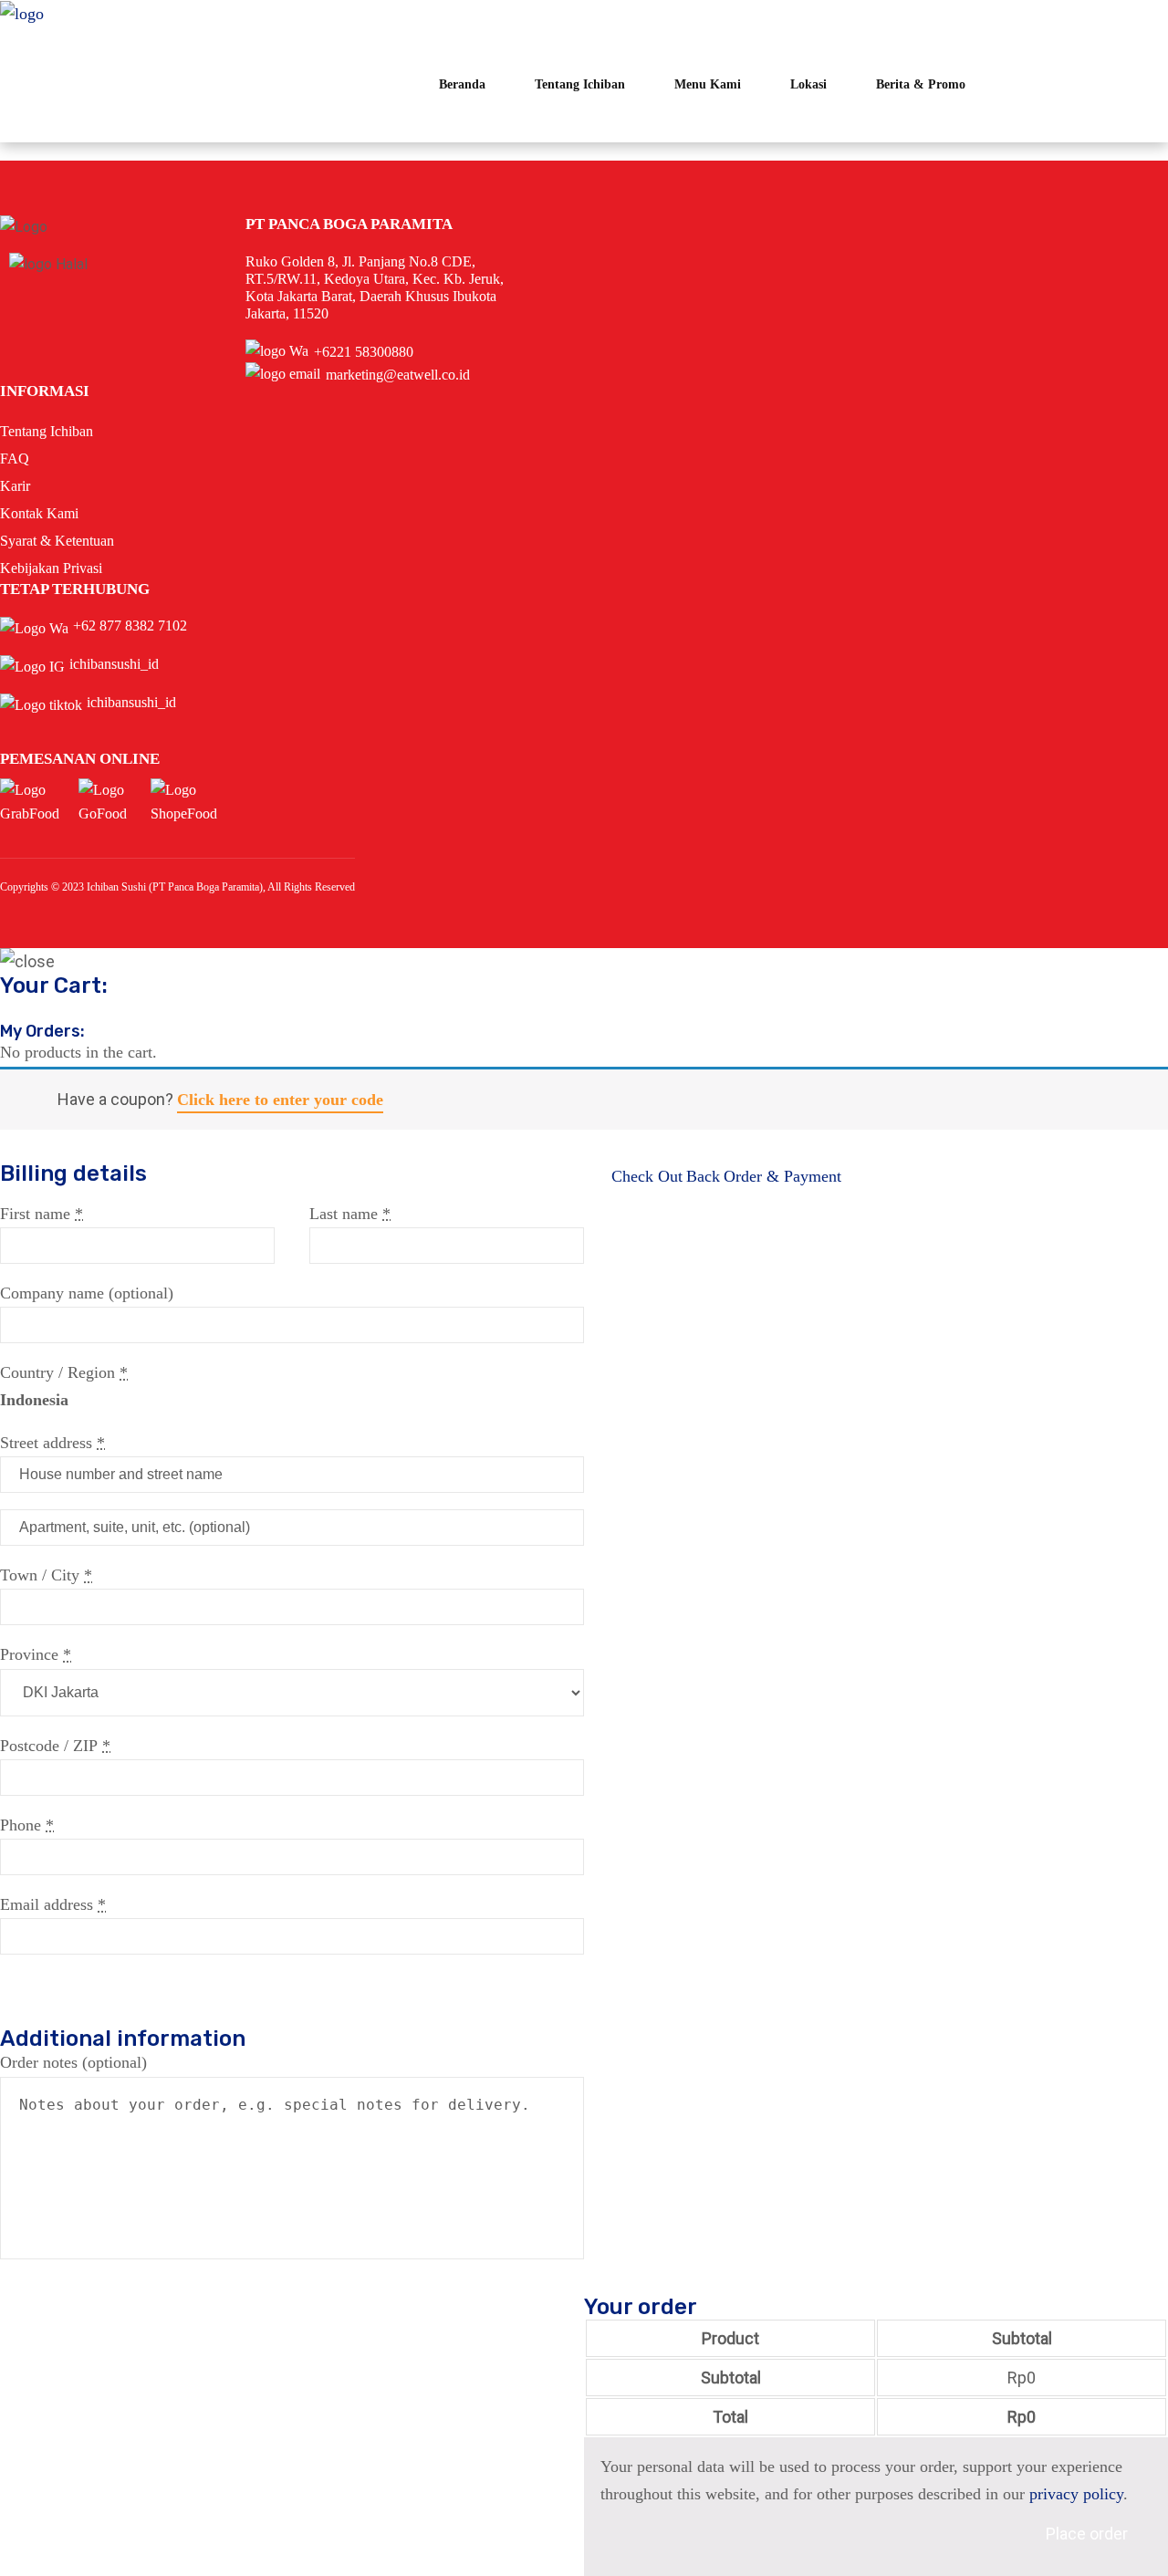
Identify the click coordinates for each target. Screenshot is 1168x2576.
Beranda (462, 84)
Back (703, 1176)
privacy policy (1076, 2494)
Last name (350, 1214)
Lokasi (808, 84)
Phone (27, 1825)
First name (42, 1214)
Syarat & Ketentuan (57, 541)
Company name (87, 1293)
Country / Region (64, 1372)
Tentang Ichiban (580, 84)
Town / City (46, 1575)
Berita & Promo (921, 84)
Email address (53, 1904)
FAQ (15, 459)
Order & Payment (782, 1176)
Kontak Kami (39, 513)
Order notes (73, 2062)
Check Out (647, 1176)
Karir (15, 486)
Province (36, 1654)
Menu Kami (708, 84)
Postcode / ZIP (55, 1746)
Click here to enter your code (280, 1100)
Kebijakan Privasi (51, 568)
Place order (1087, 2534)
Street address (52, 1443)
